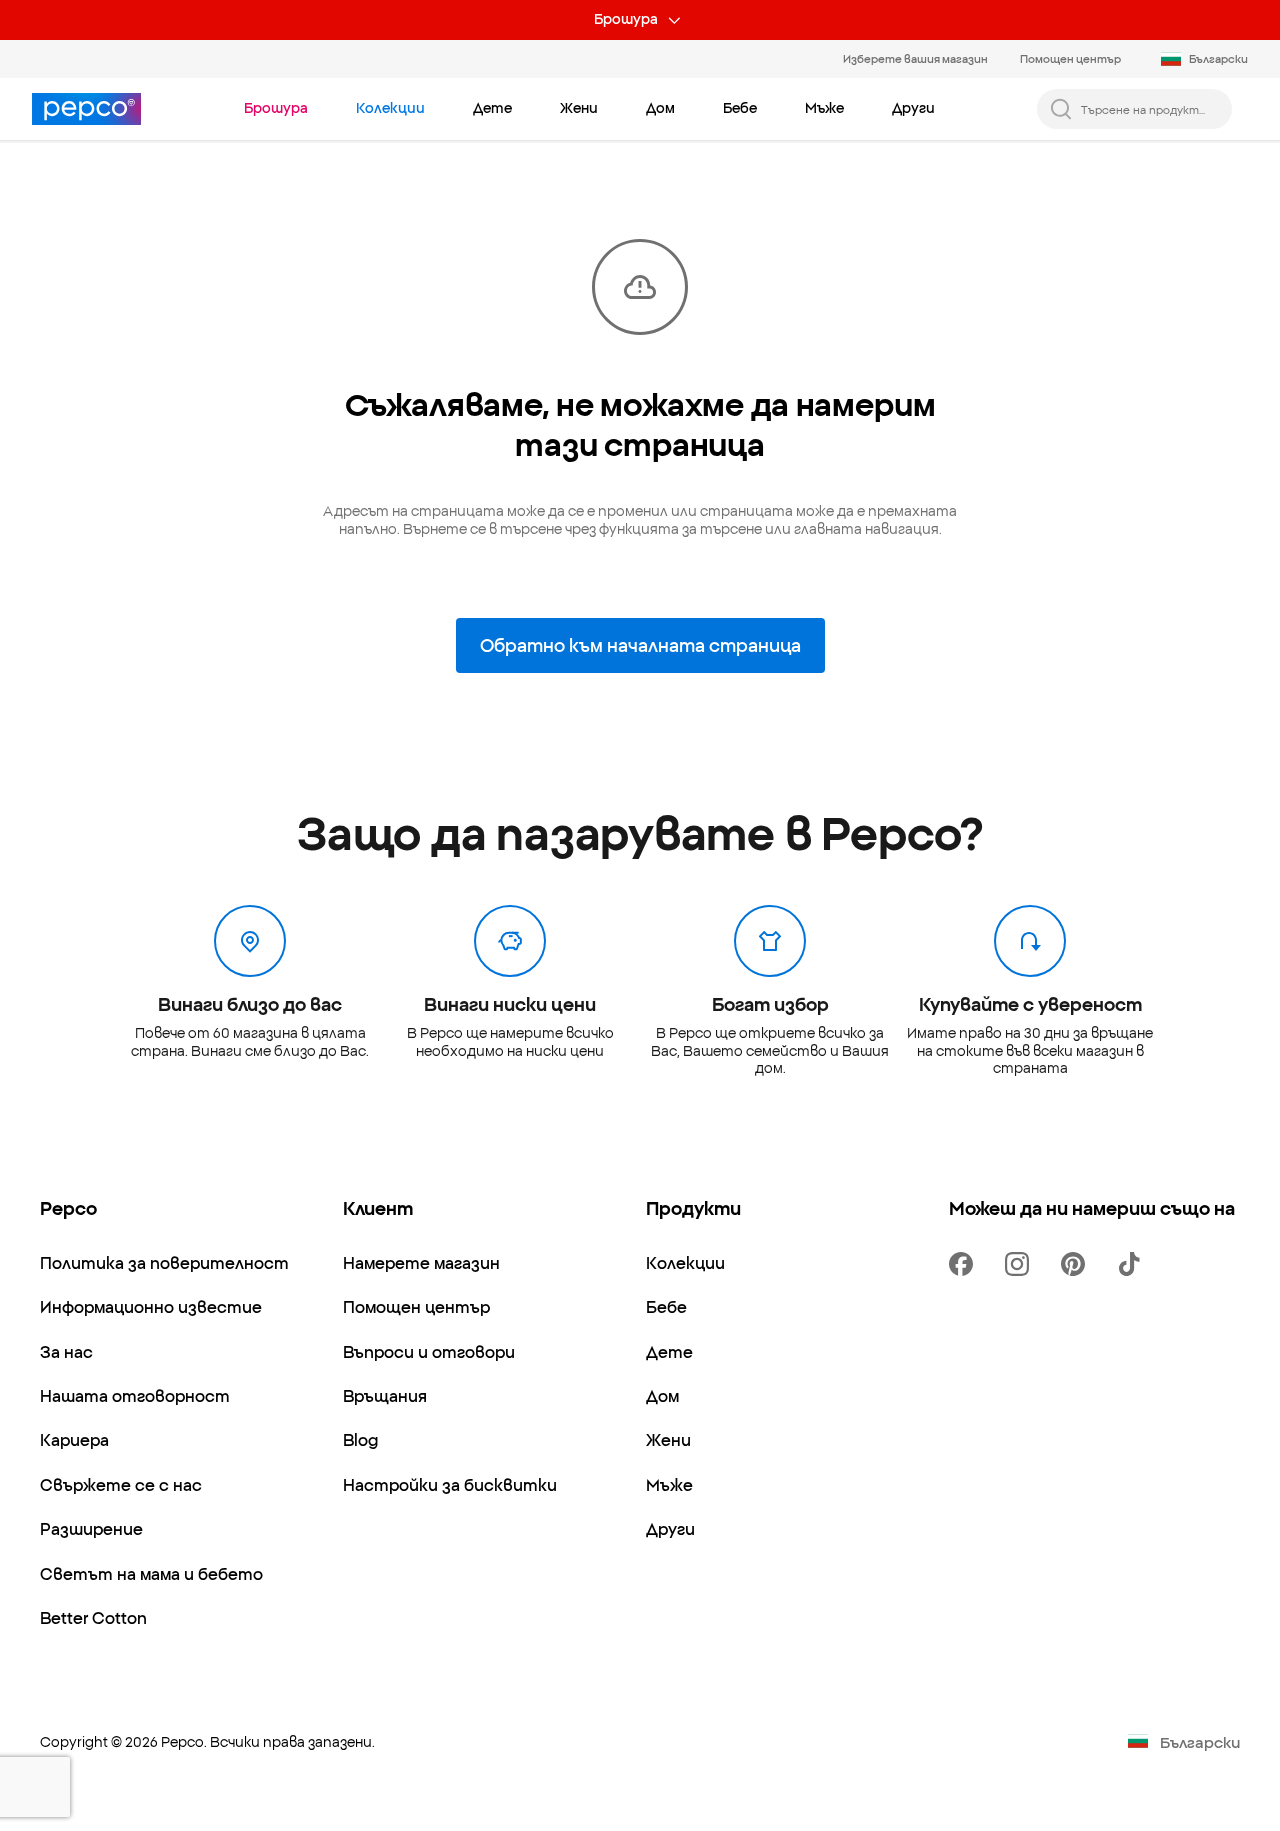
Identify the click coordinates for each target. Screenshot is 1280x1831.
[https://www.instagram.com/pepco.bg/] (1021, 1264)
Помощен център (1070, 58)
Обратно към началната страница (640, 644)
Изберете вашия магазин (915, 58)
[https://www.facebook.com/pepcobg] (965, 1264)
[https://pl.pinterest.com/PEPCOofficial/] (1077, 1264)
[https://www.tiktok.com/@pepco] (1133, 1264)
